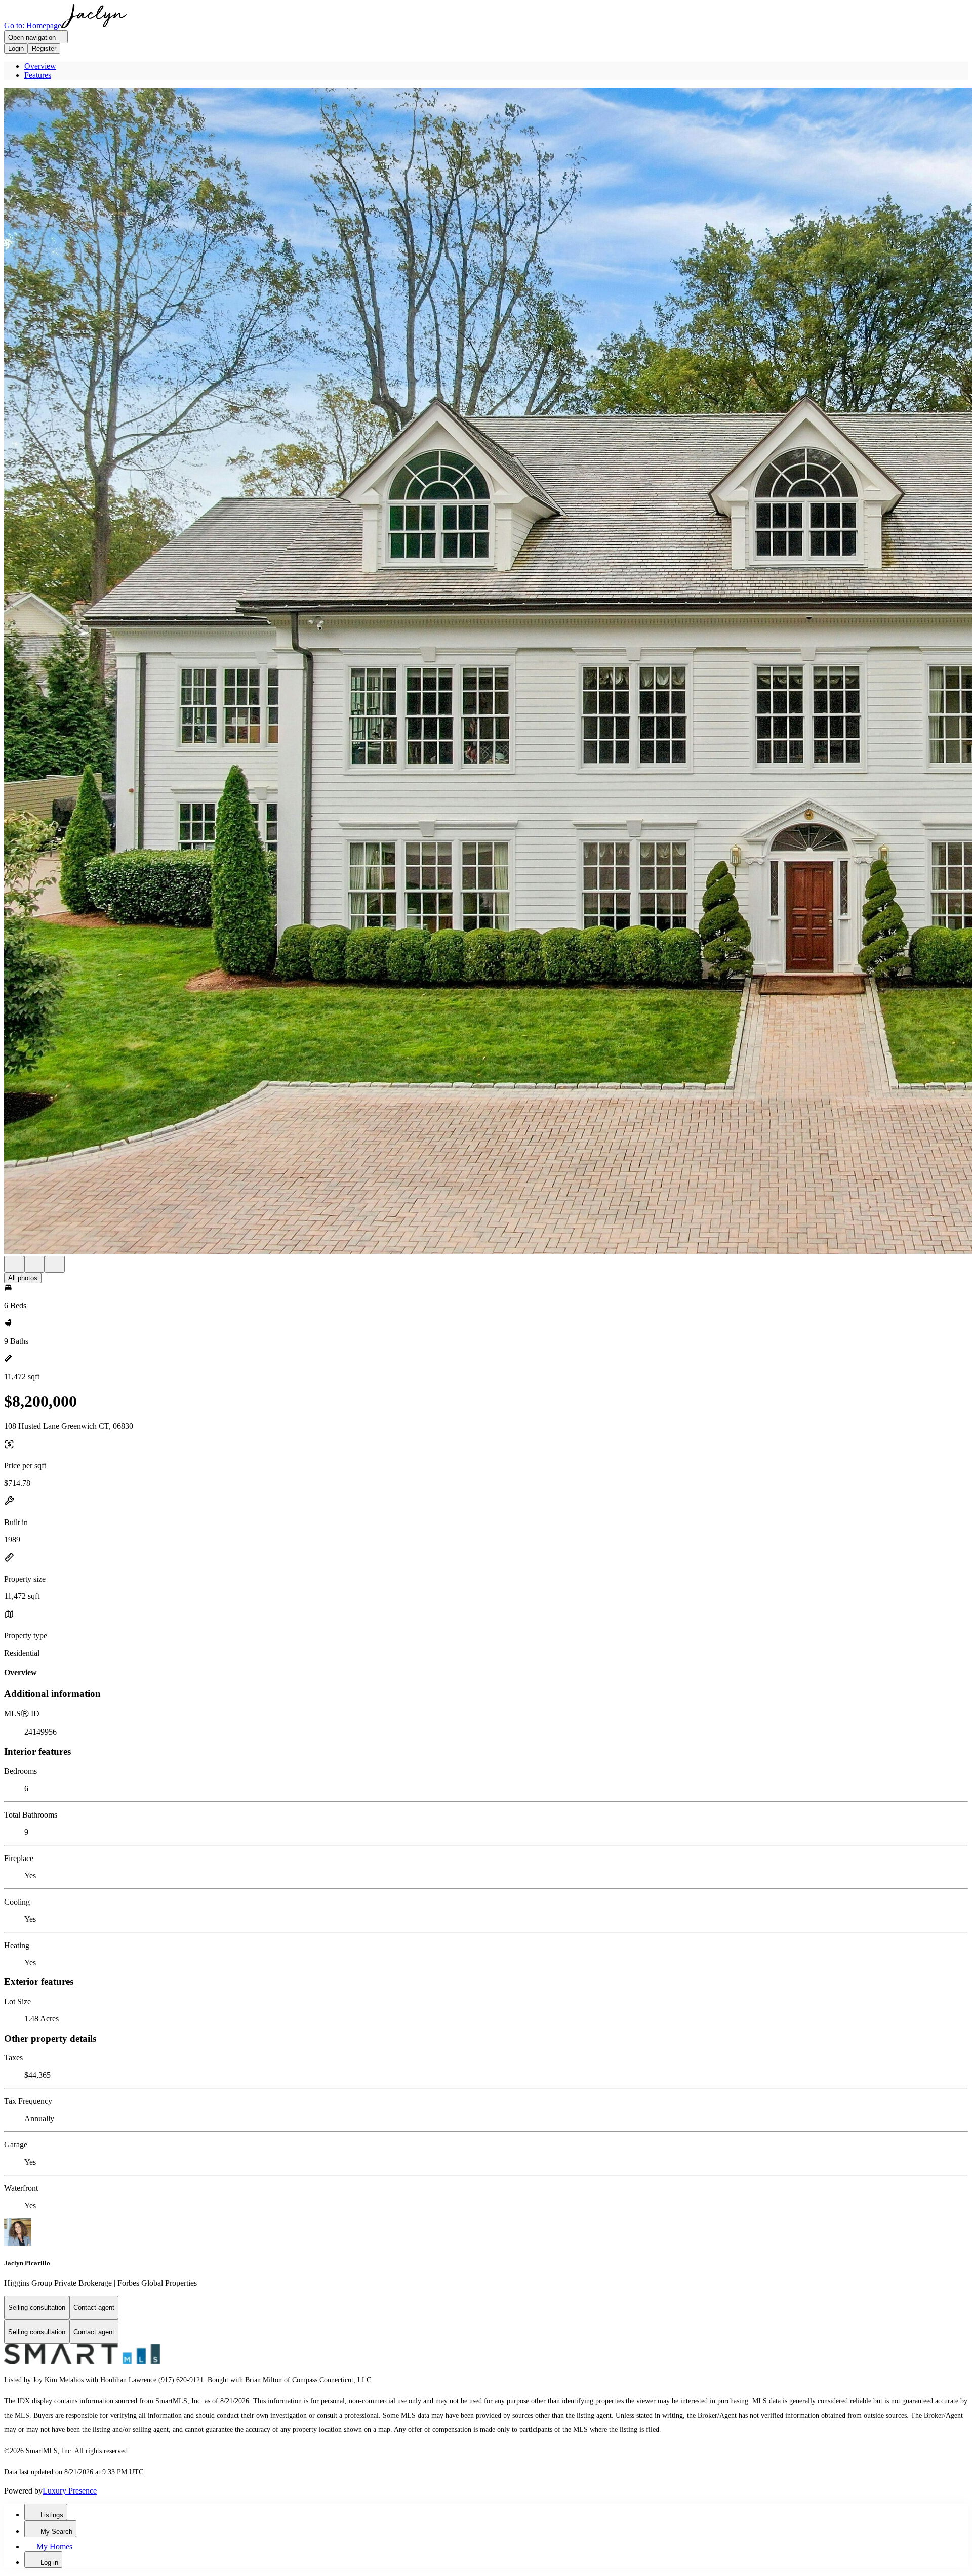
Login (16, 48)
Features (38, 75)
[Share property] (55, 1264)
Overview (40, 66)
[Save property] (34, 1264)
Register (44, 48)
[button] (486, 672)
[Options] (14, 1264)
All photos (23, 1278)
